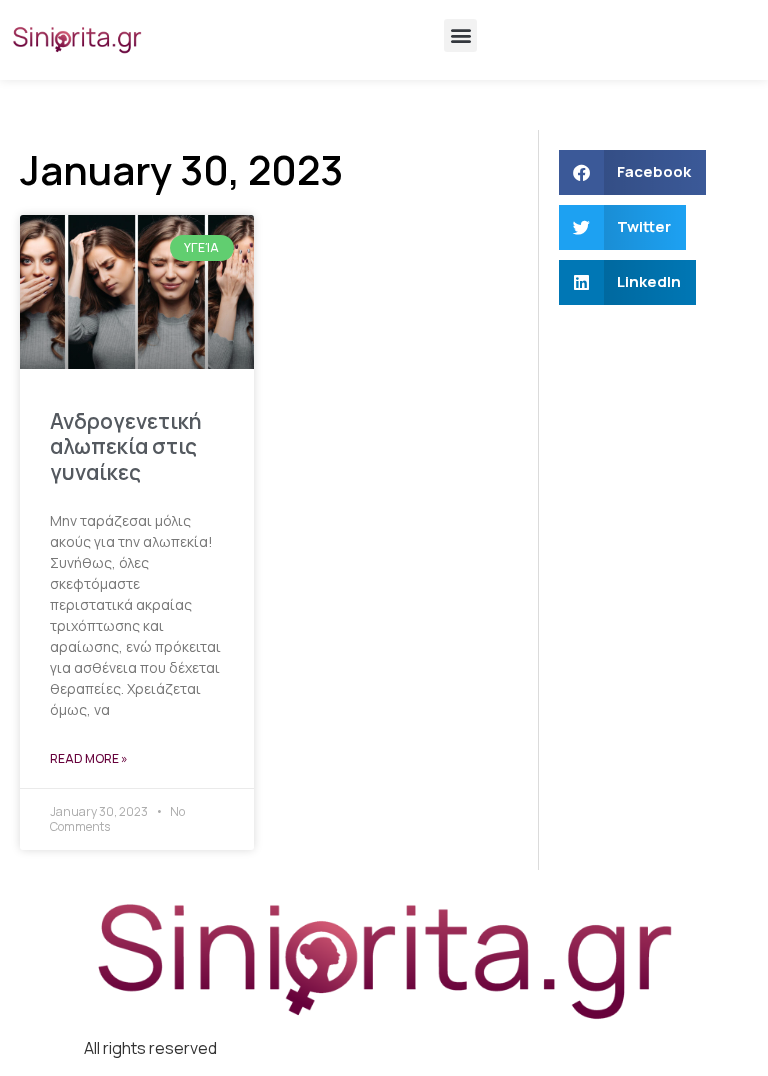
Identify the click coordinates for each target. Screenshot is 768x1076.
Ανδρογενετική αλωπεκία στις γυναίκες (126, 446)
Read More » (89, 758)
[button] (460, 35)
